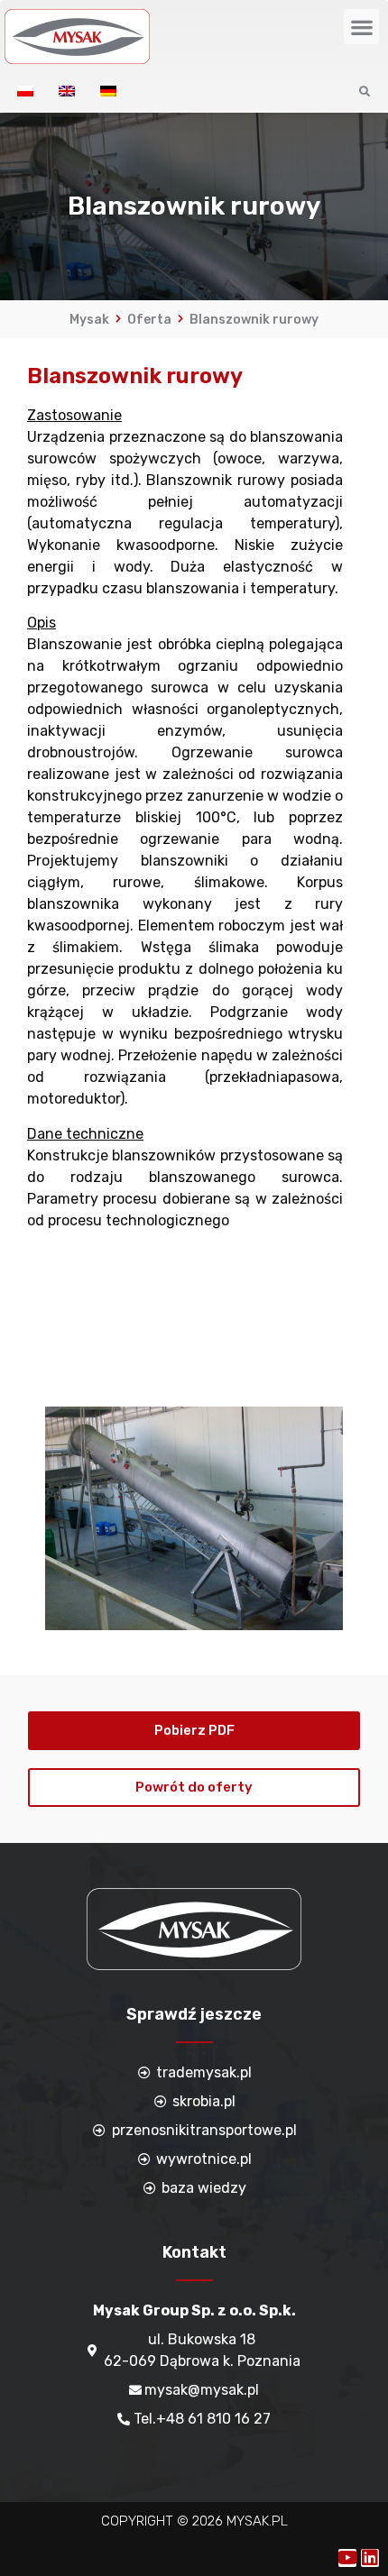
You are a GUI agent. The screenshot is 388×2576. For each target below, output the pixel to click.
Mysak (89, 320)
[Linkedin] (370, 2558)
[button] (361, 27)
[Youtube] (347, 2558)
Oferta (149, 320)
